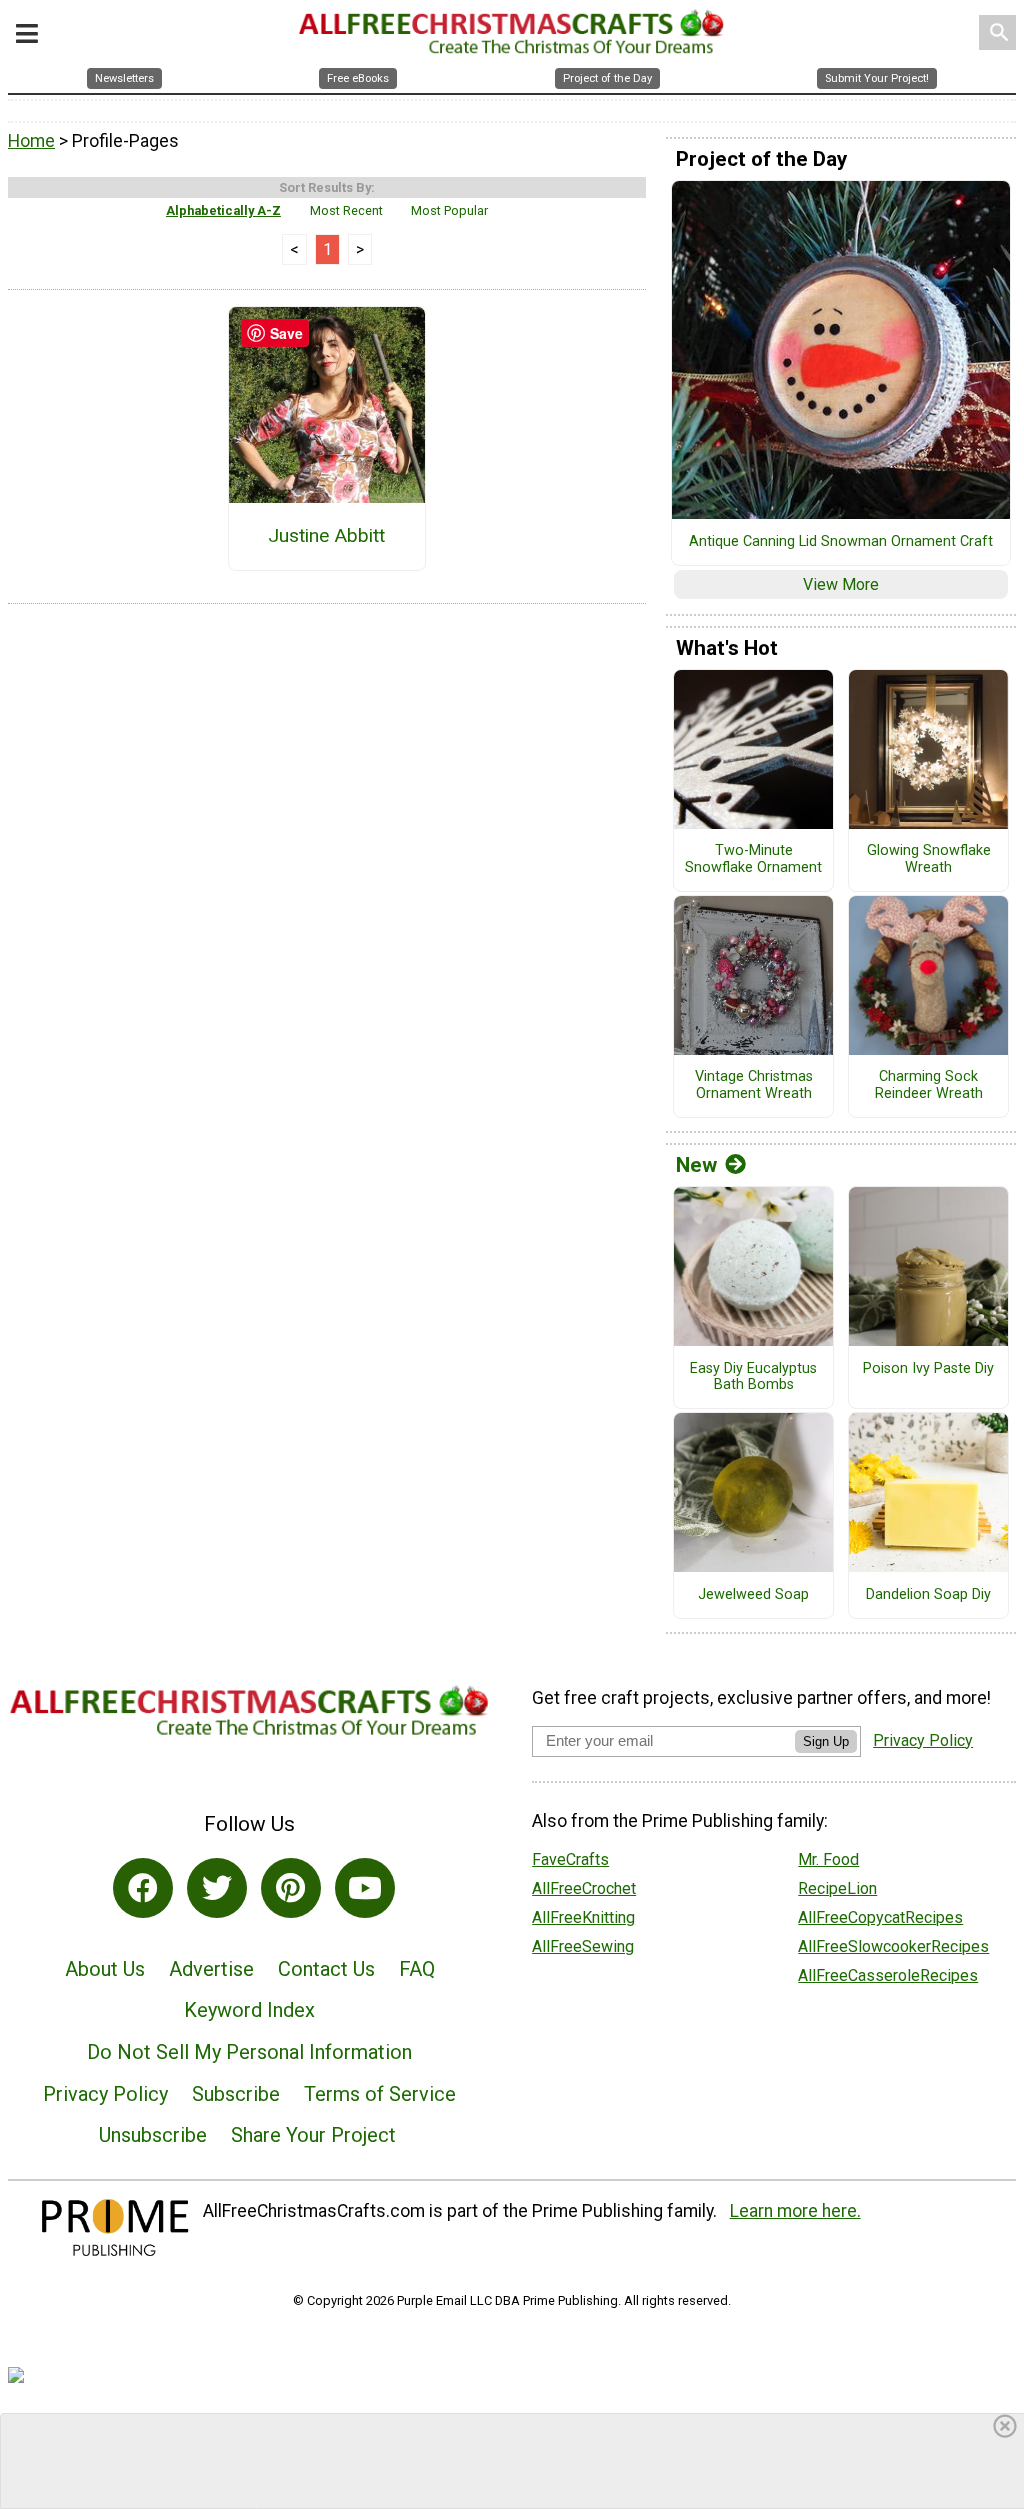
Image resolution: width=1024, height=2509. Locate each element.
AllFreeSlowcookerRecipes (893, 1946)
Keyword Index (249, 2010)
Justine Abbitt (326, 535)
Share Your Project (313, 2135)
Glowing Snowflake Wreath (929, 859)
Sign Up (826, 1741)
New (696, 1165)
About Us (105, 1969)
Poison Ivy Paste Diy (928, 1369)
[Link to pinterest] (291, 1888)
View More (841, 584)
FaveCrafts (570, 1859)
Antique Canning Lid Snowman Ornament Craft (841, 542)
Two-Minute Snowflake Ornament (753, 859)
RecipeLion (837, 1888)
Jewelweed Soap (753, 1595)
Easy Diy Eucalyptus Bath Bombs (753, 1377)
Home (31, 141)
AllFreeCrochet (584, 1888)
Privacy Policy (105, 2094)
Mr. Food (828, 1859)
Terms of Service (380, 2094)
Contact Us (326, 1969)
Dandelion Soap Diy (928, 1595)
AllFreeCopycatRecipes (880, 1917)
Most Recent (346, 210)
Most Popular (449, 210)
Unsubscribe (153, 2135)
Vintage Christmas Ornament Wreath (754, 1085)
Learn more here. (795, 2211)
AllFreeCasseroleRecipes (888, 1975)
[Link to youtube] (365, 1888)
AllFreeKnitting (583, 1917)
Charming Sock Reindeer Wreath (929, 1085)
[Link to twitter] (217, 1888)
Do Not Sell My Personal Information (249, 2052)
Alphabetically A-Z (223, 210)
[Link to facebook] (143, 1888)
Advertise (211, 1969)
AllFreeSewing (583, 1946)
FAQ (417, 1969)
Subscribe (236, 2094)
